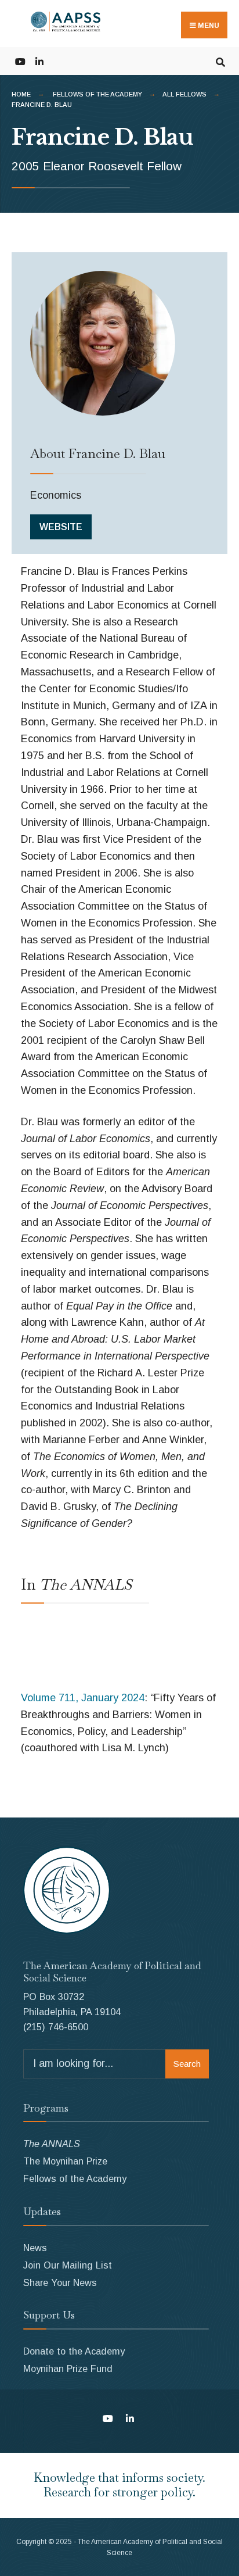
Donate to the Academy (74, 2351)
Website (61, 527)
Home (21, 94)
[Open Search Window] (220, 61)
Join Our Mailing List (68, 2265)
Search (187, 2064)
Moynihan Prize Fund (68, 2369)
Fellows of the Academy (97, 94)
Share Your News (60, 2282)
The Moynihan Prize (65, 2161)
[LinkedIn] (39, 61)
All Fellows (184, 94)
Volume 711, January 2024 (83, 1698)
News (35, 2248)
